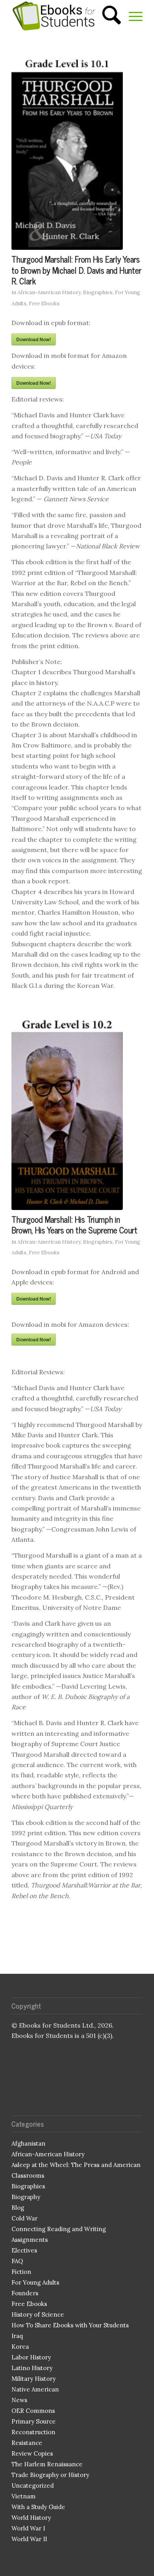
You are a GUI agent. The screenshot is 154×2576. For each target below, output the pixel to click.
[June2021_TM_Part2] (67, 1115)
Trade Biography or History (50, 2475)
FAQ (17, 2261)
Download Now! (34, 339)
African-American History (49, 292)
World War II (29, 2539)
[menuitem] (108, 16)
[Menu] (132, 16)
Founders (25, 2293)
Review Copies (32, 2453)
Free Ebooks (44, 303)
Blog (18, 2208)
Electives (24, 2250)
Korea (20, 2347)
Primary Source (34, 2421)
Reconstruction (33, 2432)
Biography (26, 2197)
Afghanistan (28, 2143)
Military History (34, 2379)
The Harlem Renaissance (47, 2464)
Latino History (32, 2368)
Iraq (17, 2336)
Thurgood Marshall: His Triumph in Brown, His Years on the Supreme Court (74, 1224)
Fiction (21, 2272)
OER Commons (33, 2411)
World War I (28, 2528)
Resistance (27, 2443)
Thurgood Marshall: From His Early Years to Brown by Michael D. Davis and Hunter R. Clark (76, 270)
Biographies (98, 292)
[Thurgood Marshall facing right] (67, 151)
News (19, 2400)
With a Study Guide (38, 2507)
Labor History (31, 2357)
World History (31, 2518)
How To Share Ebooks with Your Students (70, 2325)
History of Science (38, 2314)
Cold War (24, 2218)
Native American (35, 2389)
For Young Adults (35, 2282)
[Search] (108, 16)
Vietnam (23, 2496)
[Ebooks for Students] (64, 16)
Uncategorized (33, 2486)
